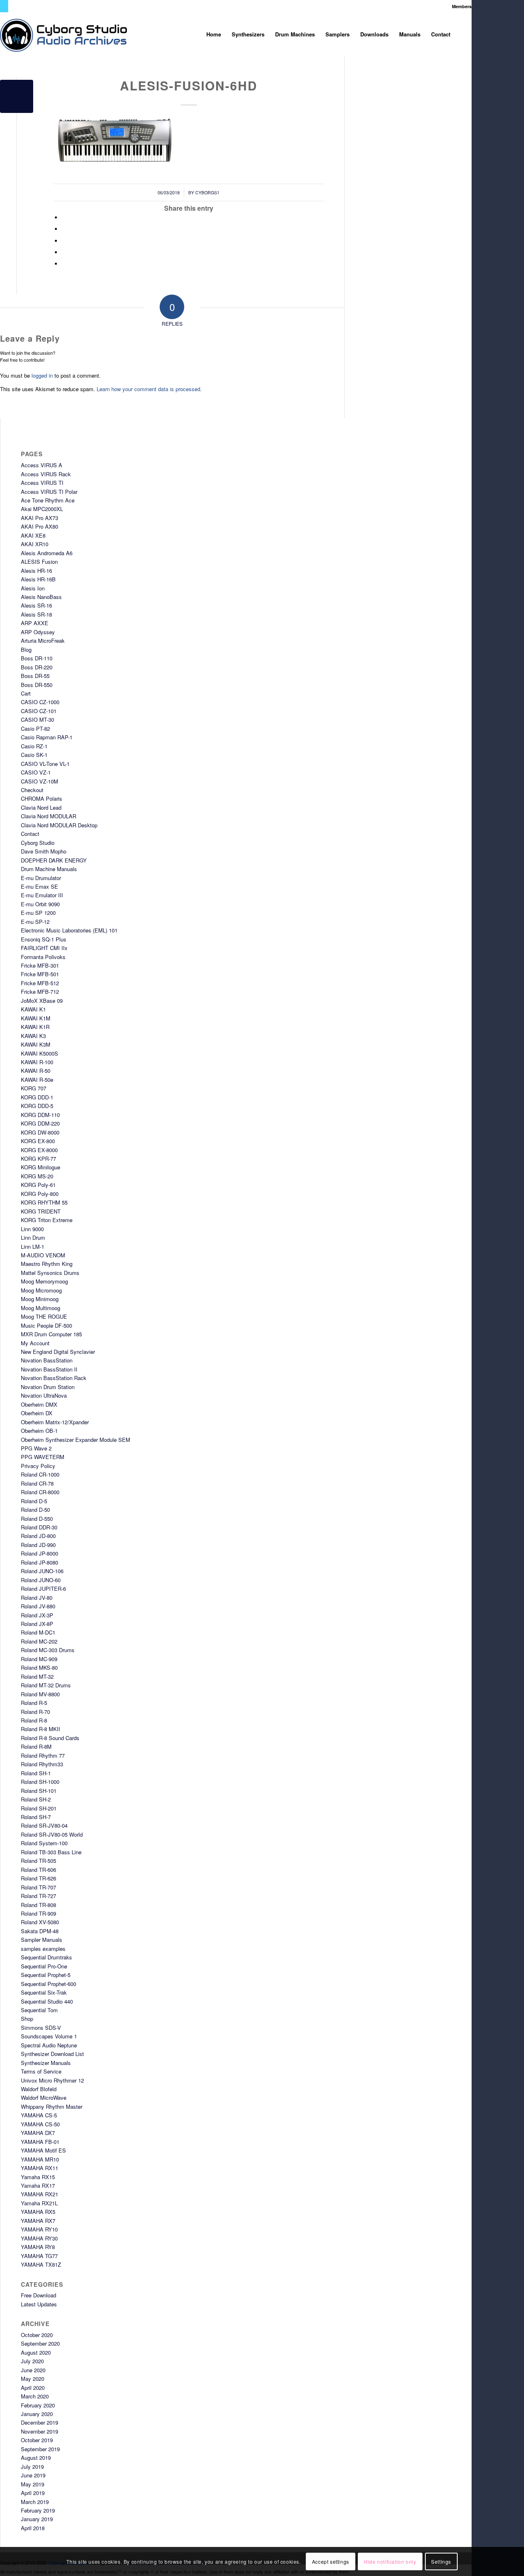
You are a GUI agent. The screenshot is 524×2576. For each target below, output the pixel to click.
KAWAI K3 (33, 1036)
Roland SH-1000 (40, 1782)
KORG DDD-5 (37, 1106)
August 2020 (36, 2352)
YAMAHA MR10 (40, 2159)
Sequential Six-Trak (44, 1992)
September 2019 (40, 2449)
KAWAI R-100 (37, 1062)
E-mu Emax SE (40, 886)
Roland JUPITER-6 (43, 1589)
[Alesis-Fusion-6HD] (17, 96)
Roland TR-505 (38, 1861)
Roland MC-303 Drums (48, 1650)
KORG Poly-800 (40, 1194)
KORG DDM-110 (40, 1115)
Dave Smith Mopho (44, 851)
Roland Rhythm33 (42, 1764)
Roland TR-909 (38, 1913)
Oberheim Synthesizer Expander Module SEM (76, 1440)
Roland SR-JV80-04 (44, 1825)
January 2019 (37, 2519)
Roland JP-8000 (40, 1553)
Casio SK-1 (34, 755)
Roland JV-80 (37, 1598)
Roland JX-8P (37, 1624)
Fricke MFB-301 (40, 965)
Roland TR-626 (38, 1878)
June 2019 (33, 2475)
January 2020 (37, 2414)
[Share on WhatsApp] (64, 241)
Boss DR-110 (37, 658)
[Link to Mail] (27, 6)
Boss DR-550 (37, 685)
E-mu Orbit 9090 (40, 904)
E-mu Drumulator (41, 878)
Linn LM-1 (33, 1246)
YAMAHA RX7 (38, 2221)
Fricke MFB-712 (40, 992)
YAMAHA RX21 (40, 2194)
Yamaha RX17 (38, 2185)
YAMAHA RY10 (39, 2229)
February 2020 (38, 2405)
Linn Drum (33, 1237)
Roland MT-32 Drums (46, 1685)
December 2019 (40, 2422)
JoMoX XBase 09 (42, 1001)
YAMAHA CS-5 (39, 2115)
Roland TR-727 (38, 1896)
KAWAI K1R (35, 1027)
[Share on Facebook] (64, 217)
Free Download (38, 2295)
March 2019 (35, 2502)
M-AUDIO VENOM (43, 1255)
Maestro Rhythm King (47, 1264)
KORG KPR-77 (38, 1159)
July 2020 (32, 2361)
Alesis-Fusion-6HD (189, 85)
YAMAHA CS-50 (40, 2124)
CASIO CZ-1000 (40, 702)
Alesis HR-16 (36, 571)
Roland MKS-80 (39, 1667)
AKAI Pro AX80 (40, 526)
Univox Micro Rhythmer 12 (52, 2080)
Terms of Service (41, 2071)
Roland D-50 (35, 1510)
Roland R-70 (35, 1712)
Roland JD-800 (38, 1536)
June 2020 (33, 2370)
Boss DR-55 (35, 676)
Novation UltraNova (44, 1395)
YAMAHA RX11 (40, 2168)
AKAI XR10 (35, 544)
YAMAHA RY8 (38, 2247)
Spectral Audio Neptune (49, 2045)
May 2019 (33, 2484)
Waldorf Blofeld (39, 2089)
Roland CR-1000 (40, 1474)
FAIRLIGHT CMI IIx (44, 948)
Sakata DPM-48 (40, 1931)
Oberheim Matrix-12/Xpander (55, 1422)
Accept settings (331, 2561)
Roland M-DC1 (38, 1632)
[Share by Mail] (64, 264)
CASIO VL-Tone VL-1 (45, 764)
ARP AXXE (35, 623)
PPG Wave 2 (36, 1448)
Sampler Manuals (42, 1940)
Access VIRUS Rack (46, 474)
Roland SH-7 (36, 1817)
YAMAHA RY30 (39, 2238)
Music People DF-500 (46, 1325)
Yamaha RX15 (38, 2177)
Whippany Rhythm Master (52, 2107)
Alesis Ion (33, 588)
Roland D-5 (34, 1501)
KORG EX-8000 (39, 1150)
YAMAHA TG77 (39, 2256)
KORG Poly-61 (38, 1185)
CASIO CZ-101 (39, 711)
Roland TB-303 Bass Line (51, 1852)
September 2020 (40, 2343)
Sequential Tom (39, 2010)
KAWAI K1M (36, 1018)
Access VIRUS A (42, 465)
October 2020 (37, 2335)
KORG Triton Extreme (47, 1220)
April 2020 (33, 2388)
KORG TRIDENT (41, 1211)
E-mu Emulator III (42, 895)
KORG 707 (34, 1088)
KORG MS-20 (37, 1176)
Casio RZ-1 (34, 746)
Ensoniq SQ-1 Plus (44, 939)
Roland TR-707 (38, 1887)
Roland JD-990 (38, 1545)
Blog (26, 650)
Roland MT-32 (37, 1676)
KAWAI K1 (33, 1009)
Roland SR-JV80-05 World (52, 1834)
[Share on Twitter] (64, 229)
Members (462, 6)
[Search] (464, 34)
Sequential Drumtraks (46, 1957)
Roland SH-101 (39, 1791)
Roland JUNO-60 (41, 1580)
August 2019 (36, 2458)
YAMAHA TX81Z (41, 2264)
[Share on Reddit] (64, 252)
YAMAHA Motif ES (43, 2150)
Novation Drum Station (48, 1387)
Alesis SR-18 (36, 614)
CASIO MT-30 (37, 719)
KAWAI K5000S (40, 1053)
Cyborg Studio (38, 843)
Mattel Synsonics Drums (50, 1273)
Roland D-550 (37, 1519)
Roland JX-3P (37, 1615)
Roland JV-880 (38, 1606)
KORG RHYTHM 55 (44, 1202)
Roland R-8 (34, 1720)
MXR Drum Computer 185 (51, 1334)
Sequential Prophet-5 (46, 1975)
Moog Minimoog (40, 1299)
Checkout (32, 790)
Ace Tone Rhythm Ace (48, 500)
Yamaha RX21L (39, 2203)
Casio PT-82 (35, 728)
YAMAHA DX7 (38, 2133)
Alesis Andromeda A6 (47, 553)
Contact (30, 834)
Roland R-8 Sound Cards (50, 1738)
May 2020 (33, 2379)
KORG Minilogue (41, 1167)
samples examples (43, 1949)
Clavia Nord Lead (41, 807)
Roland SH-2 (36, 1799)
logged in (42, 375)
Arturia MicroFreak (43, 641)
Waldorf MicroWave (44, 2098)
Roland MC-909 (39, 1659)
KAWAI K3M (36, 1044)
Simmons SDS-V (41, 2028)
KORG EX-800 (38, 1141)
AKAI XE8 (33, 535)
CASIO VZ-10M (40, 781)
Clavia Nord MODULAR (49, 816)
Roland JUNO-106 (42, 1571)
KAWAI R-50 (36, 1071)
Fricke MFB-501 (40, 974)
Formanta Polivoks (43, 957)
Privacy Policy (38, 1466)
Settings (441, 2561)
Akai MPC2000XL (42, 509)
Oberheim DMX (39, 1404)
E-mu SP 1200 (38, 913)
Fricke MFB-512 (40, 983)
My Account (35, 1343)
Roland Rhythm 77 (43, 1755)
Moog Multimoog (41, 1308)
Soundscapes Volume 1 (49, 2036)
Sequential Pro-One (44, 1966)
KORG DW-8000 (40, 1132)
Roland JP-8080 (40, 1562)
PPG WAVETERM (43, 1457)
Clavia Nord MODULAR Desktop (59, 825)
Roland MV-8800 (40, 1694)
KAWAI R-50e (37, 1080)
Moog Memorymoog (44, 1281)
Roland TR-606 (38, 1870)
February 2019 (38, 2510)
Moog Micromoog (41, 1290)
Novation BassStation (47, 1360)
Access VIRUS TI (42, 483)
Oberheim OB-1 (39, 1431)
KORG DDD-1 (37, 1097)
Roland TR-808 (38, 1905)
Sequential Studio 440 (47, 2001)
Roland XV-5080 (40, 1922)
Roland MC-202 (39, 1641)
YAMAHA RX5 (38, 2212)
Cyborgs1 (207, 193)
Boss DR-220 (37, 667)
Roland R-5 (34, 1703)
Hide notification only (390, 2561)
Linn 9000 (32, 1229)
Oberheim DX (37, 1413)
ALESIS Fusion (39, 562)
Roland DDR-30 (39, 1527)
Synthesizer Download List (52, 2054)
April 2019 (33, 2493)
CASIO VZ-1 (36, 772)
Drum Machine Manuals (49, 869)
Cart (26, 693)
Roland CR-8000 (40, 1492)
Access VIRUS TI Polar (49, 492)
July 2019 (32, 2467)
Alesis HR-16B (38, 579)
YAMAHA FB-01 (40, 2142)
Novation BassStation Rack (54, 1378)
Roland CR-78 (37, 1483)
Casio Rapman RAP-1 (47, 737)
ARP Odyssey (38, 632)
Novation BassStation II (49, 1369)
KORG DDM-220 (40, 1123)
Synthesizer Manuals (46, 2063)
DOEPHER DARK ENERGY (54, 860)
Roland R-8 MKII (41, 1729)
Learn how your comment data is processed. (149, 389)
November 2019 (40, 2431)
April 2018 (33, 2528)
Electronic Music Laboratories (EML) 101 (69, 930)
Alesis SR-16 (36, 605)
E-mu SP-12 (35, 922)
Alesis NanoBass (41, 597)
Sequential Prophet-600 (49, 1984)
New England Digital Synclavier (58, 1352)
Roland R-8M (36, 1746)
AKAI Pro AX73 (40, 518)
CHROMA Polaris (42, 798)
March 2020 (35, 2396)
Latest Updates (39, 2304)
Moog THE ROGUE (44, 1316)
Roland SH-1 (36, 1773)
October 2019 (37, 2440)
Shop (27, 2019)
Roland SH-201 (39, 1808)
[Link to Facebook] (15, 6)
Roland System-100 (44, 1843)
